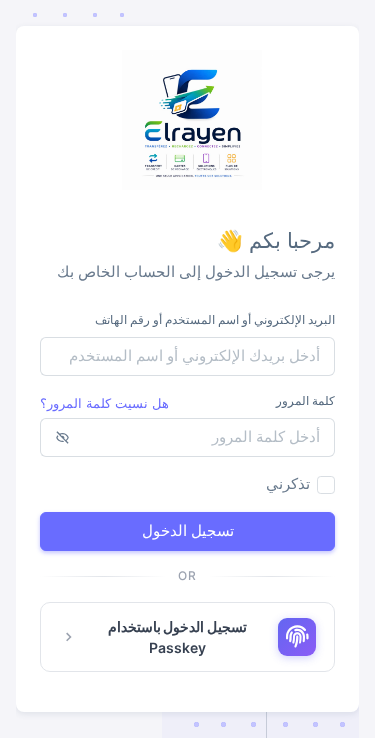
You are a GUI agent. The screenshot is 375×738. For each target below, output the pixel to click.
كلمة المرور (305, 400)
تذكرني (288, 483)
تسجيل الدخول (188, 530)
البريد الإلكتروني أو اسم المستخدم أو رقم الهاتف (215, 319)
